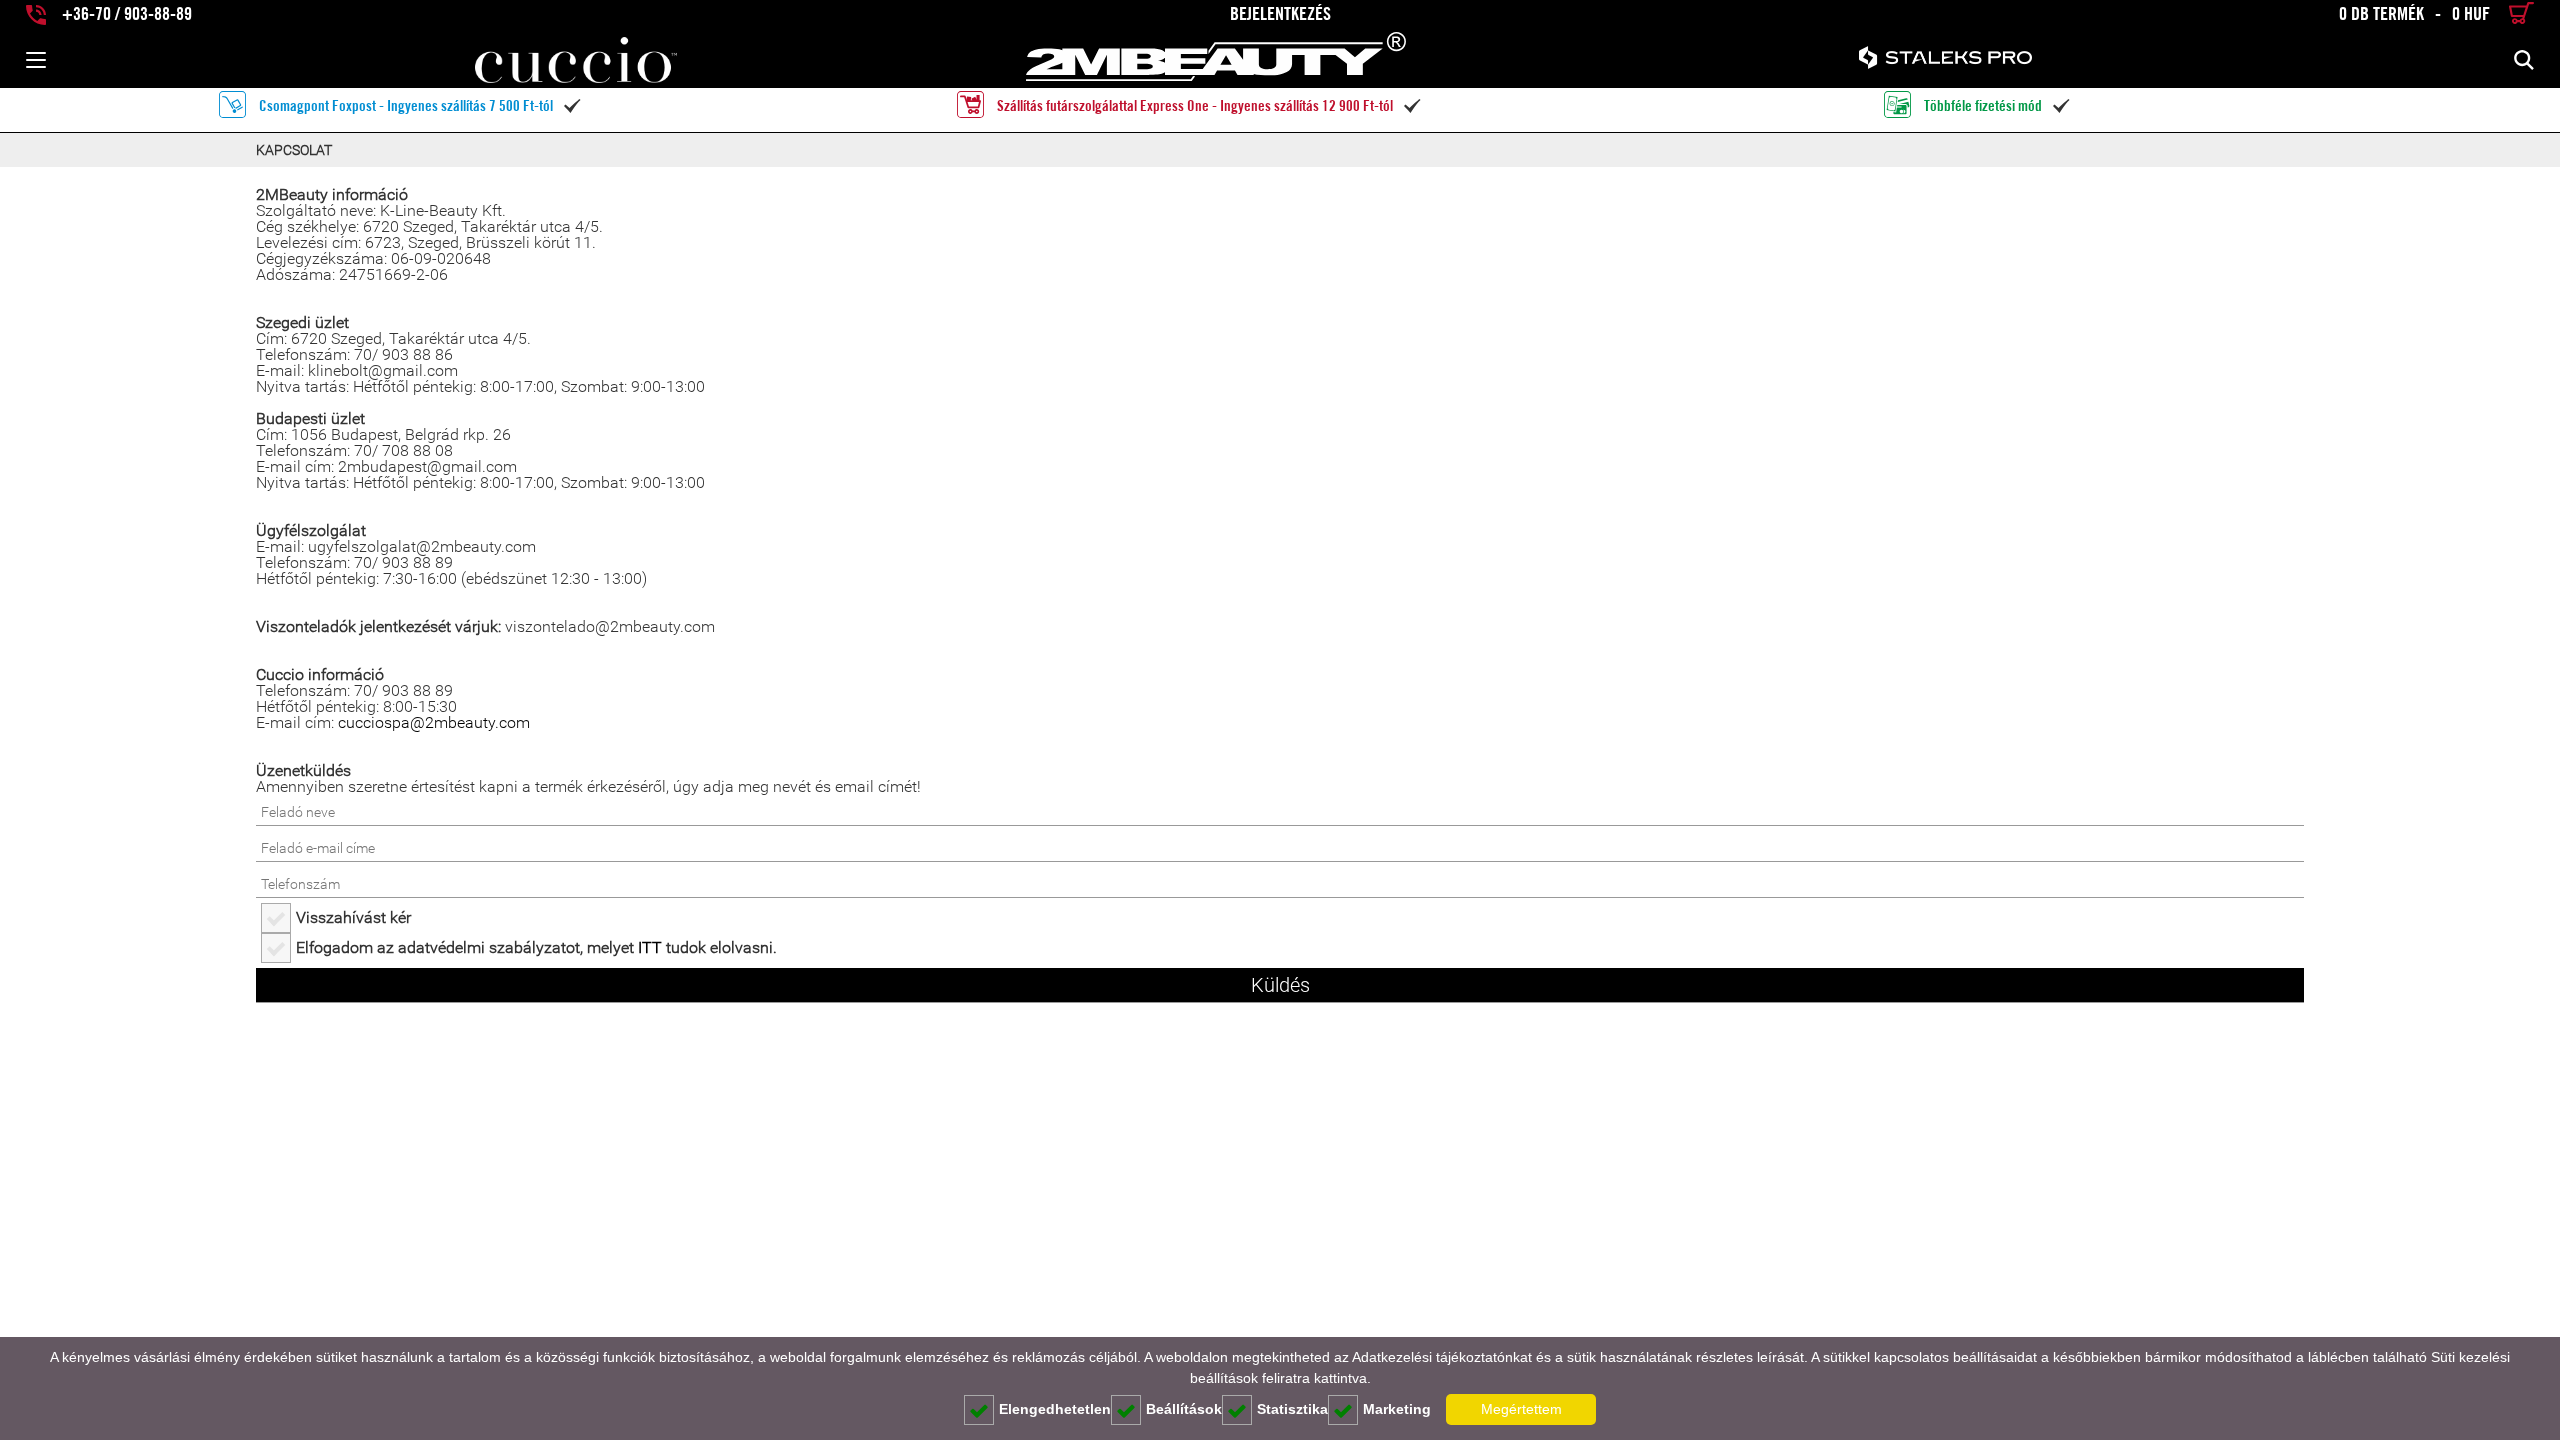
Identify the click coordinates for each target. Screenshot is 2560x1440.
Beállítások (1184, 1409)
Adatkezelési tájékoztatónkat (1442, 1357)
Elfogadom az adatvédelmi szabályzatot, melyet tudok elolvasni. (536, 947)
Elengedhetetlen (1055, 1409)
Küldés (1280, 985)
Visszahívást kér (353, 917)
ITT (650, 947)
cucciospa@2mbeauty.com (434, 722)
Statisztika (1292, 1409)
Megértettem (1521, 1409)
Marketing (1397, 1409)
